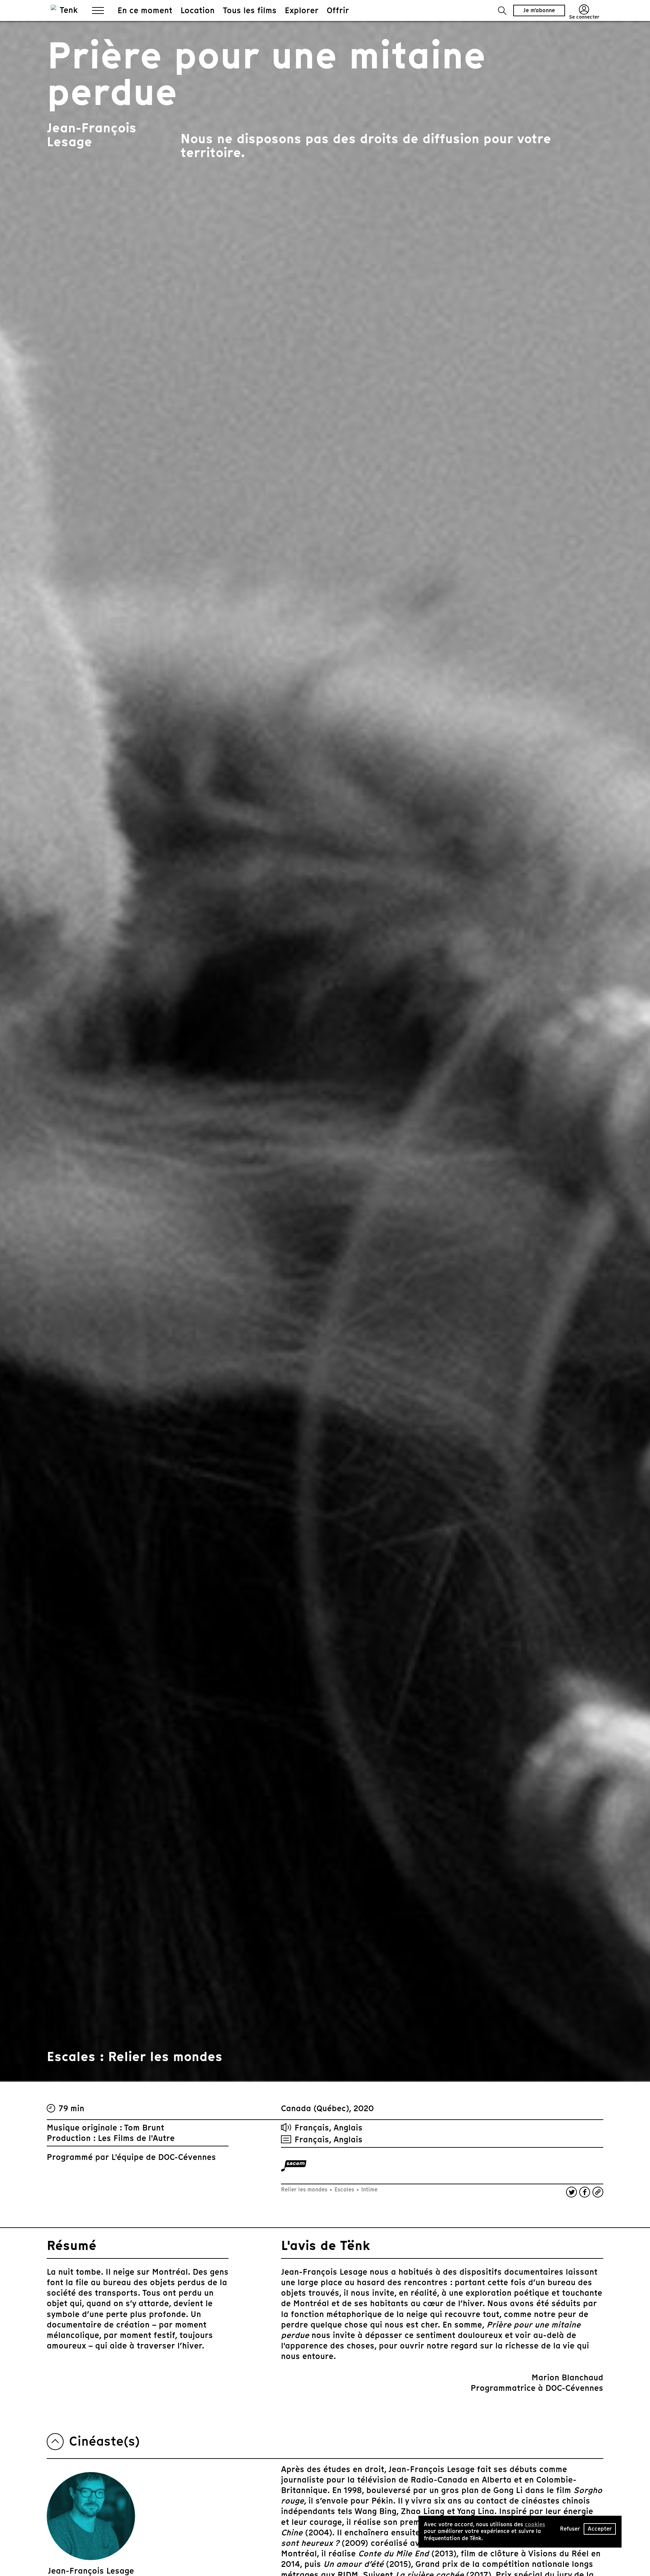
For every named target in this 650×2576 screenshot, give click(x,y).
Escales (344, 2190)
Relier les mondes (305, 2190)
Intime (369, 2190)
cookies (535, 2524)
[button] (502, 11)
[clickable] (294, 2166)
